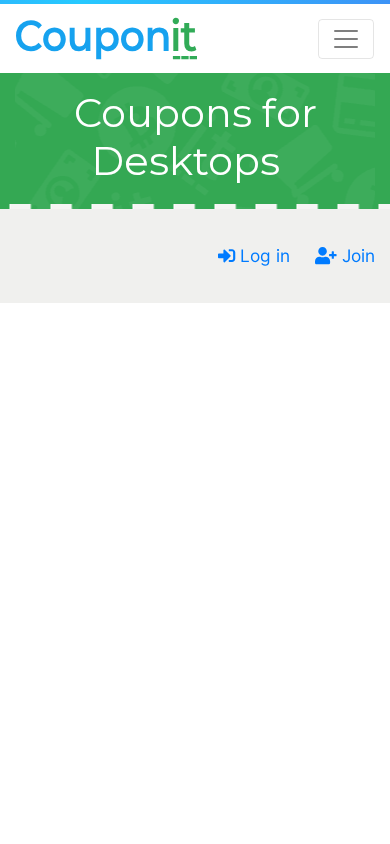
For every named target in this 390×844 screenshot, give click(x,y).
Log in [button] (262, 255)
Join (356, 255)
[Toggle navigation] (346, 39)
